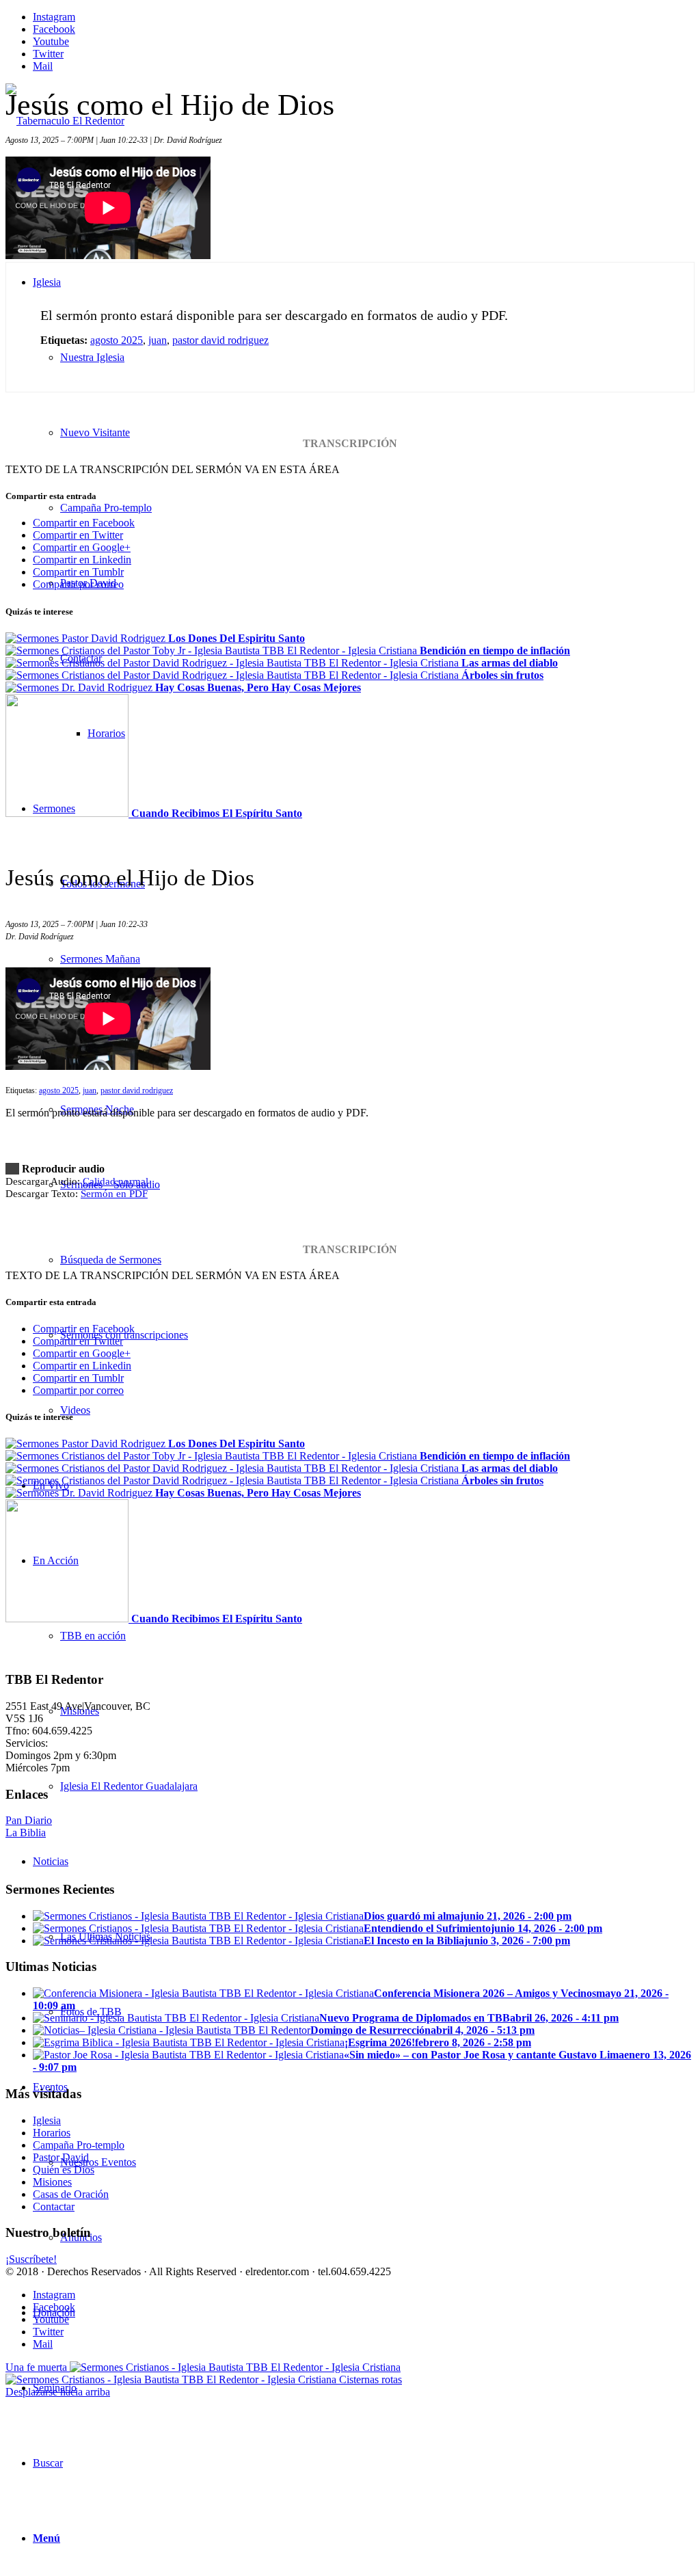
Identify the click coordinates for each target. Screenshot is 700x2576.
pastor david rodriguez (220, 340)
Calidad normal (116, 1181)
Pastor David (61, 2157)
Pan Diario (29, 1820)
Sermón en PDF (114, 1194)
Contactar (54, 2206)
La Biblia (26, 1833)
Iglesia (47, 2120)
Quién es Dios (64, 2170)
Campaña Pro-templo (79, 2145)
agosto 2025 (117, 340)
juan (158, 340)
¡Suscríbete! (31, 2259)
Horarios (52, 2133)
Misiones (52, 2182)
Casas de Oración (71, 2194)
